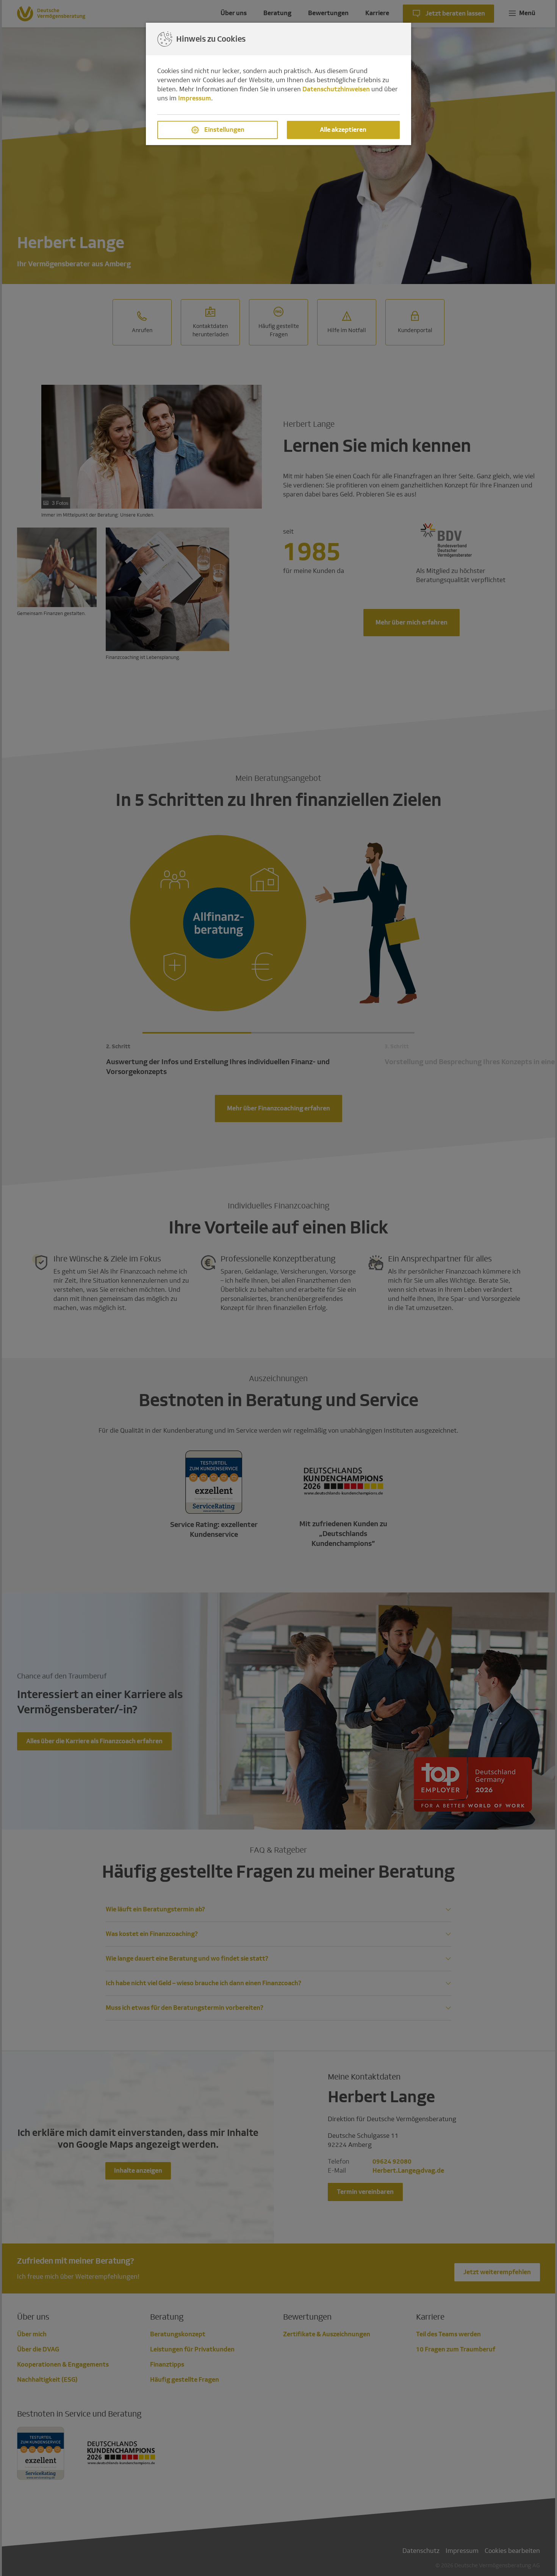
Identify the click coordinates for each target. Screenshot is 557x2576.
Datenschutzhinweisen (336, 89)
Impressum (195, 98)
